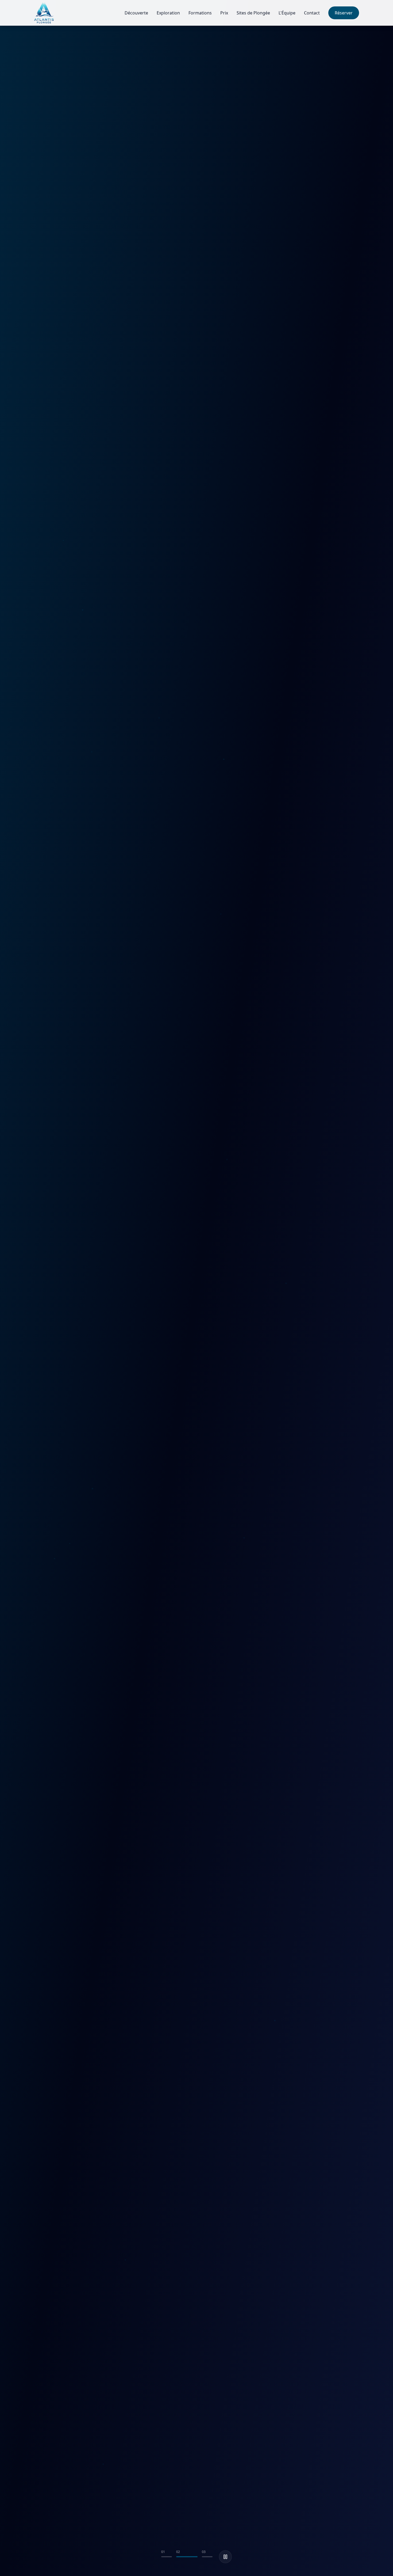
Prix (224, 13)
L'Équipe (287, 13)
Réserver (344, 13)
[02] (182, 2557)
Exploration (168, 13)
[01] (167, 2557)
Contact (312, 13)
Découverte (136, 13)
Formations (200, 13)
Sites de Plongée (253, 13)
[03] (202, 2557)
